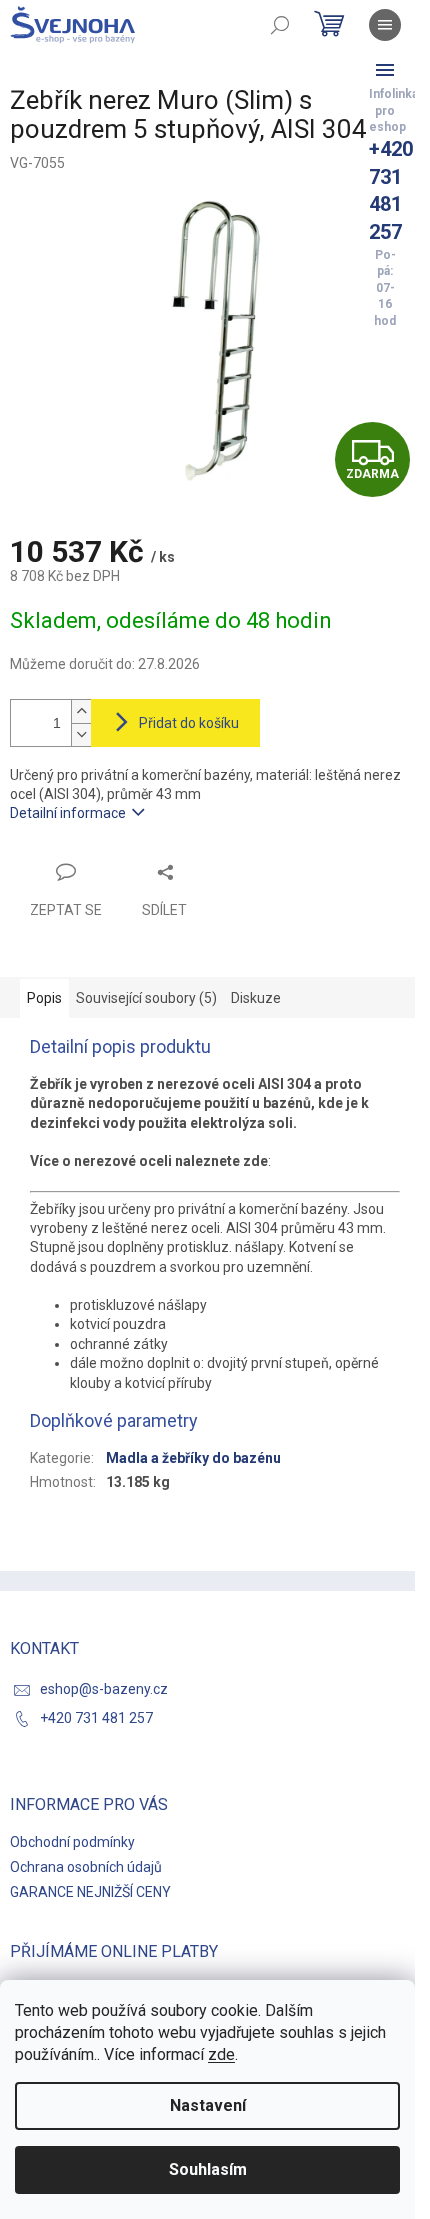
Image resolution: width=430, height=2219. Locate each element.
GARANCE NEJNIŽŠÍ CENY (90, 1892)
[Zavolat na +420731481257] (385, 70)
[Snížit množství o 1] (81, 734)
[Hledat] (280, 25)
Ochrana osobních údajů (86, 1867)
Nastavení (208, 2105)
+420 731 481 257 (96, 1718)
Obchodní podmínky (72, 1842)
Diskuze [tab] (256, 998)
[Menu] (385, 25)
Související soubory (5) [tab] (146, 998)
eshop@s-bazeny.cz (104, 1689)
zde (221, 2054)
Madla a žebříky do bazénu (193, 1458)
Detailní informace (68, 813)
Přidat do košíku (189, 723)
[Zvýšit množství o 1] (81, 711)
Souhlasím (208, 2169)
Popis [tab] (44, 998)
